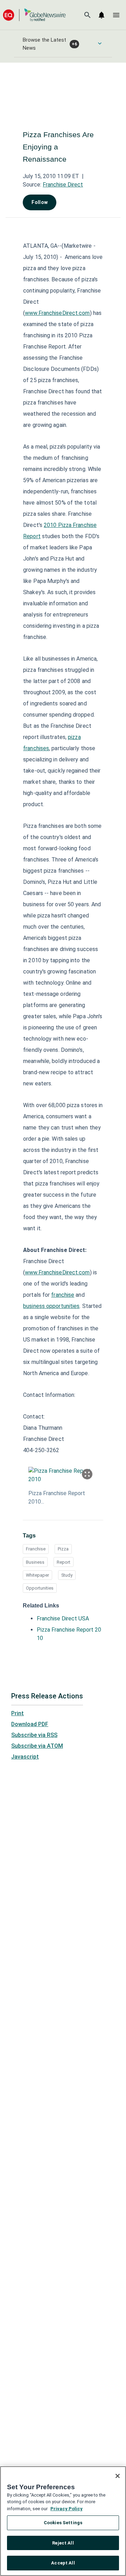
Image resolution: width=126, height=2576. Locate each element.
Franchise (36, 1549)
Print (17, 1713)
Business (35, 1562)
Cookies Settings (63, 2523)
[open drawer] (116, 15)
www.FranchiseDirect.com (57, 313)
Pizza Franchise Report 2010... (57, 1497)
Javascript (25, 1757)
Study (67, 1575)
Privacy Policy (66, 2509)
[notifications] (101, 15)
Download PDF (30, 1724)
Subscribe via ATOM (37, 1746)
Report (64, 1562)
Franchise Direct (63, 185)
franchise (63, 1295)
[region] (63, 2521)
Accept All (63, 2563)
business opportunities (51, 1306)
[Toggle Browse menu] (100, 43)
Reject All (63, 2543)
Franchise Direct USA (63, 1618)
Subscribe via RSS (34, 1735)
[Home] (34, 15)
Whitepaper (37, 1575)
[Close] (118, 2476)
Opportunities (40, 1588)
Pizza (63, 1549)
